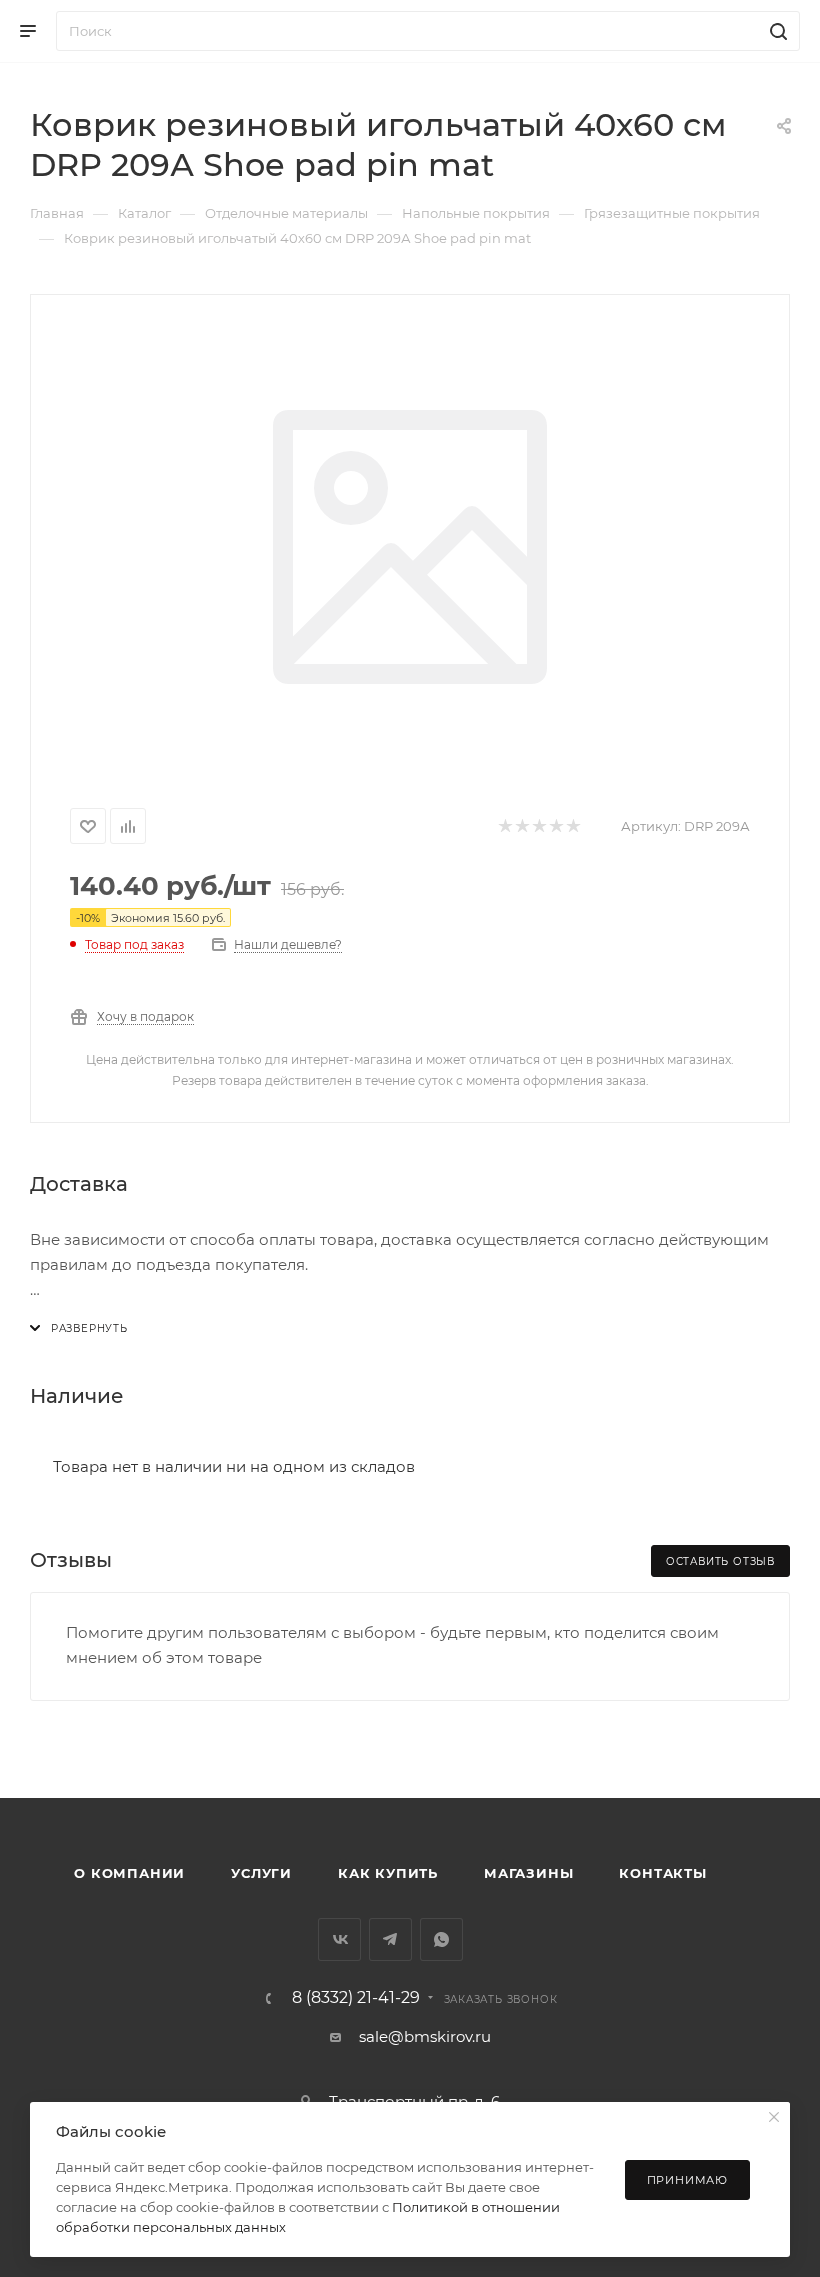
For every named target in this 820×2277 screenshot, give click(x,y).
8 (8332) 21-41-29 (356, 1998)
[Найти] (775, 31)
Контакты (662, 1873)
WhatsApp (441, 1939)
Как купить (388, 1873)
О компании (129, 1873)
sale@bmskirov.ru (425, 2036)
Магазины (528, 1873)
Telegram (390, 1939)
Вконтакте (339, 1939)
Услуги (261, 1873)
